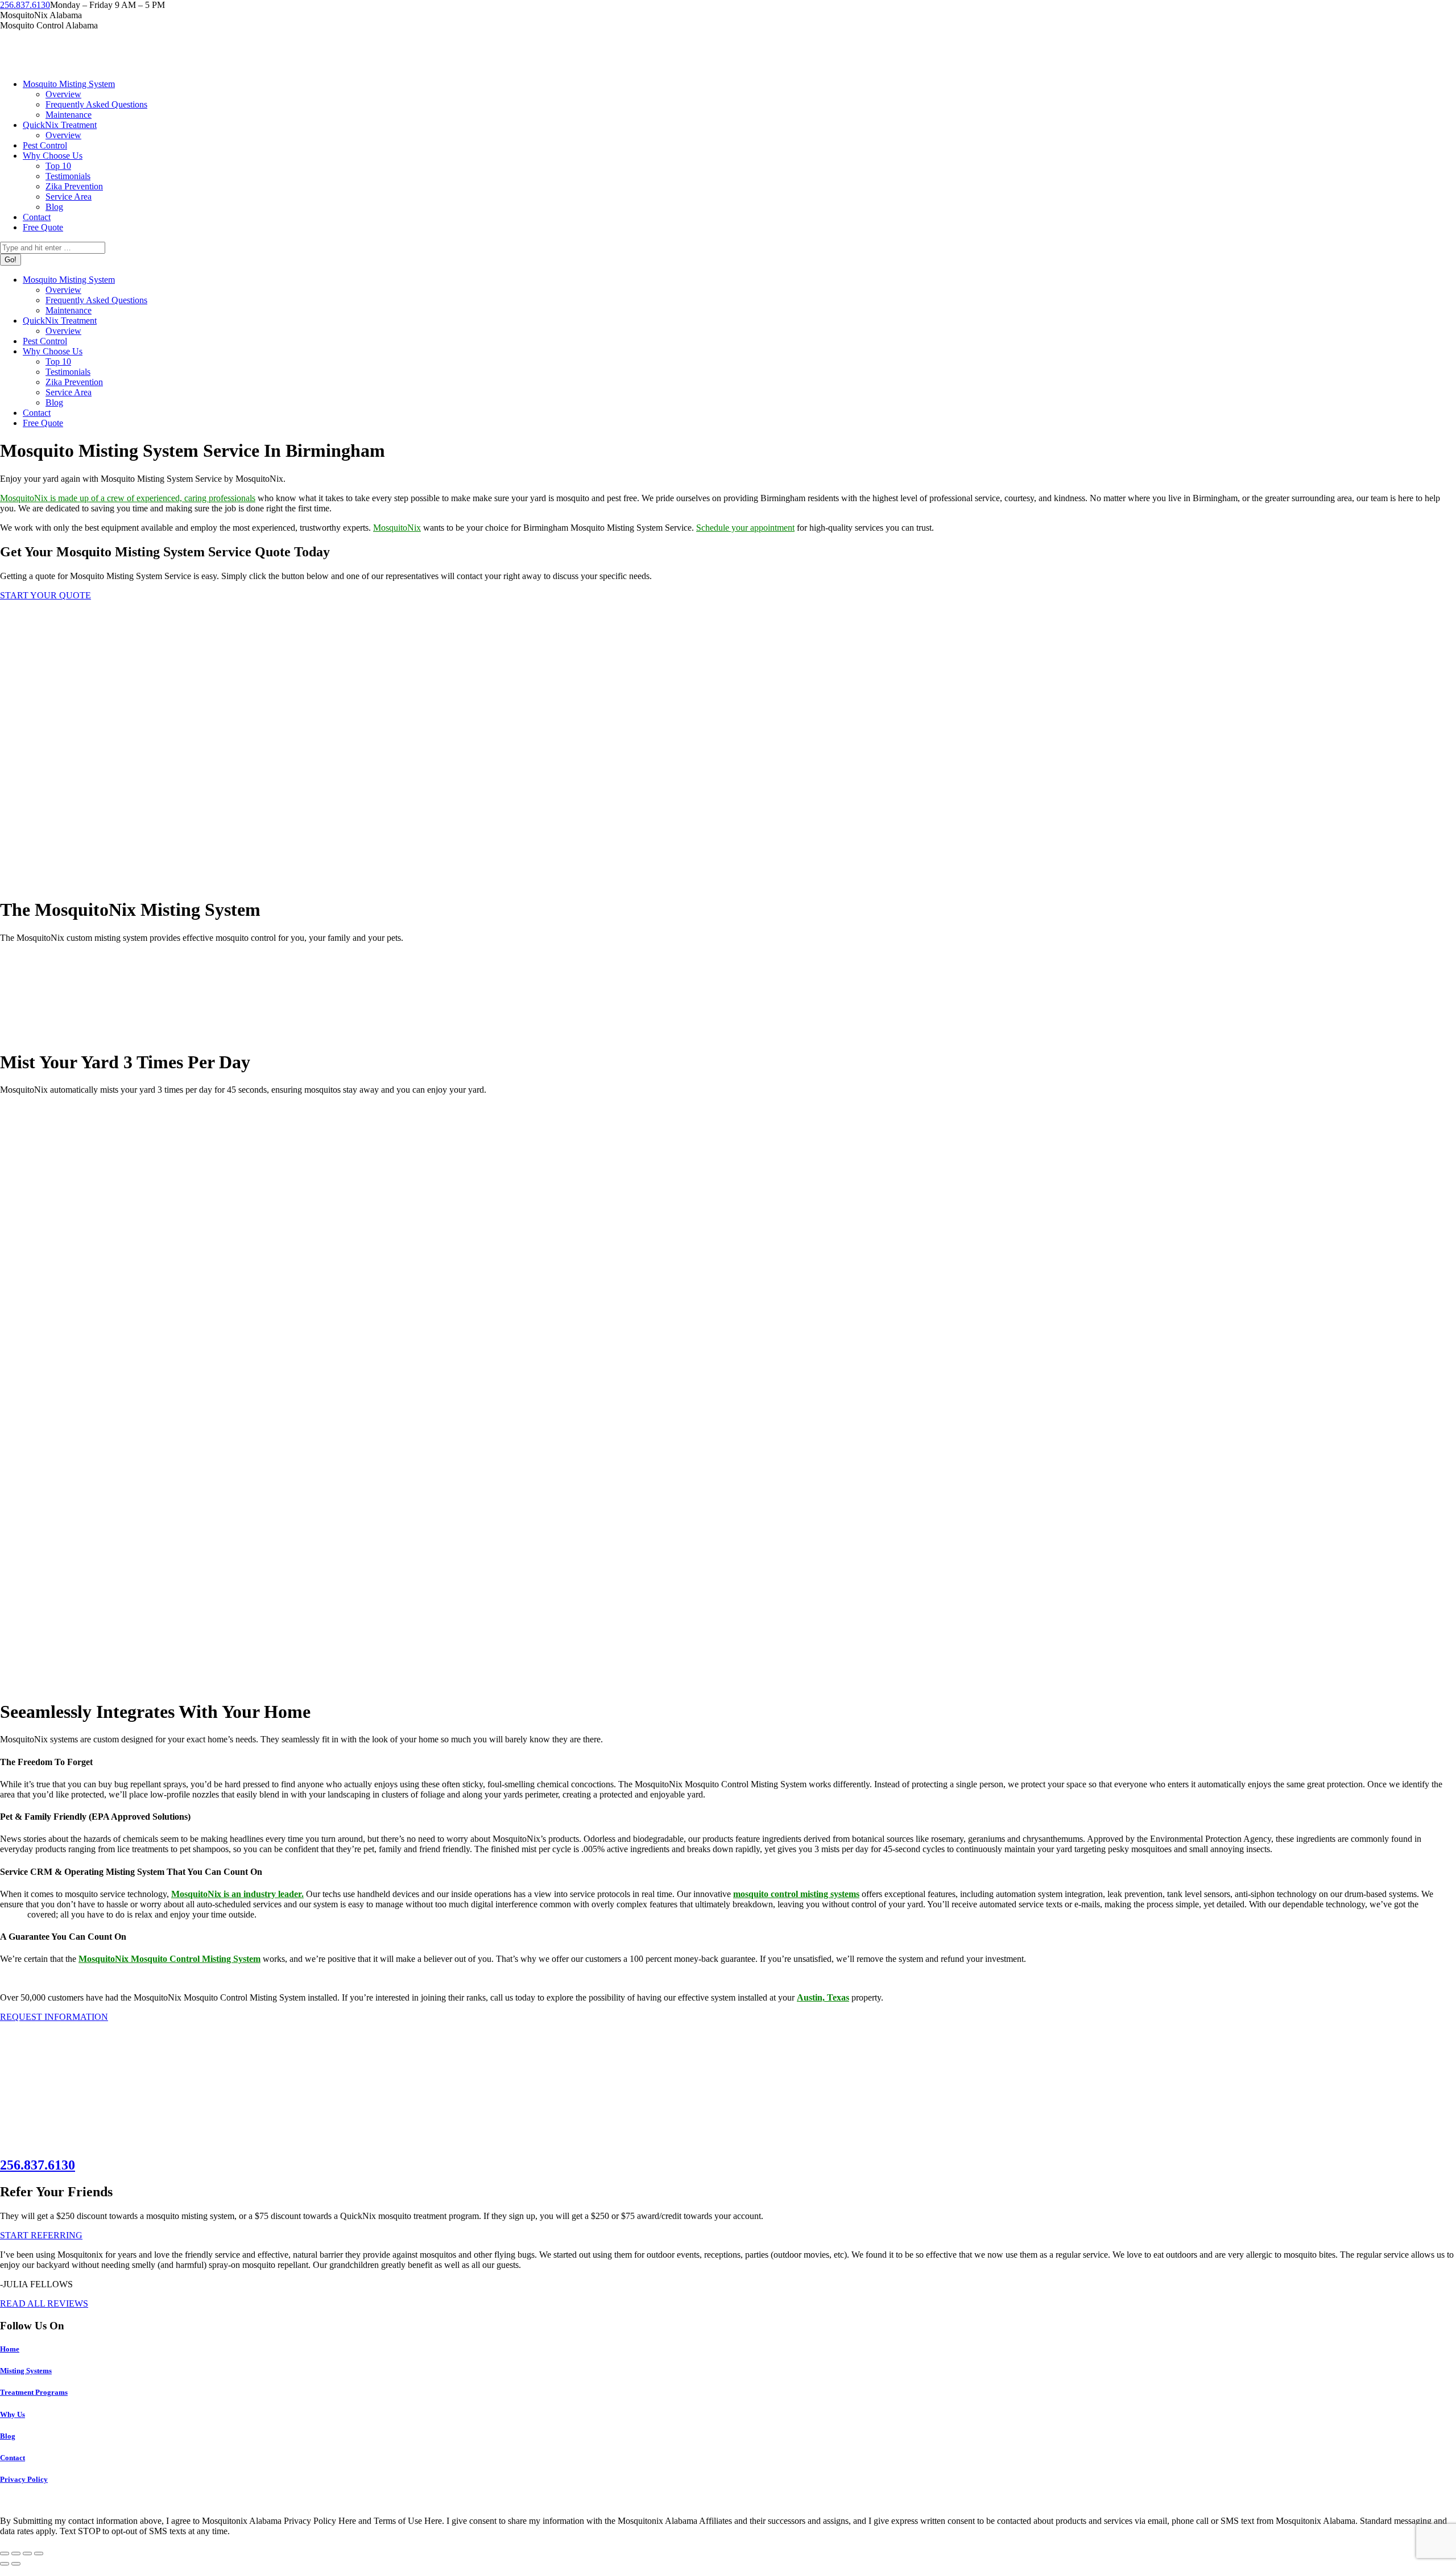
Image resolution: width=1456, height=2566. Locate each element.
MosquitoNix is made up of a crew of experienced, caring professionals (128, 498)
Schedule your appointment (745, 528)
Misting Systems (26, 2371)
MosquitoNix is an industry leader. (237, 1894)
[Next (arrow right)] (16, 2564)
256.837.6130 (25, 5)
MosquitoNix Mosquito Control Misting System (169, 1959)
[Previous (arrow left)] (5, 2564)
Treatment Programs (34, 2392)
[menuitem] (69, 84)
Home (10, 2349)
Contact (13, 2458)
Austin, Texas (823, 1997)
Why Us (13, 2414)
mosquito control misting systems (796, 1894)
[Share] (16, 2553)
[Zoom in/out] (39, 2553)
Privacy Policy (24, 2479)
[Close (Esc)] (5, 2553)
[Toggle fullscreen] (27, 2553)
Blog (8, 2436)
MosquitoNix (397, 528)
